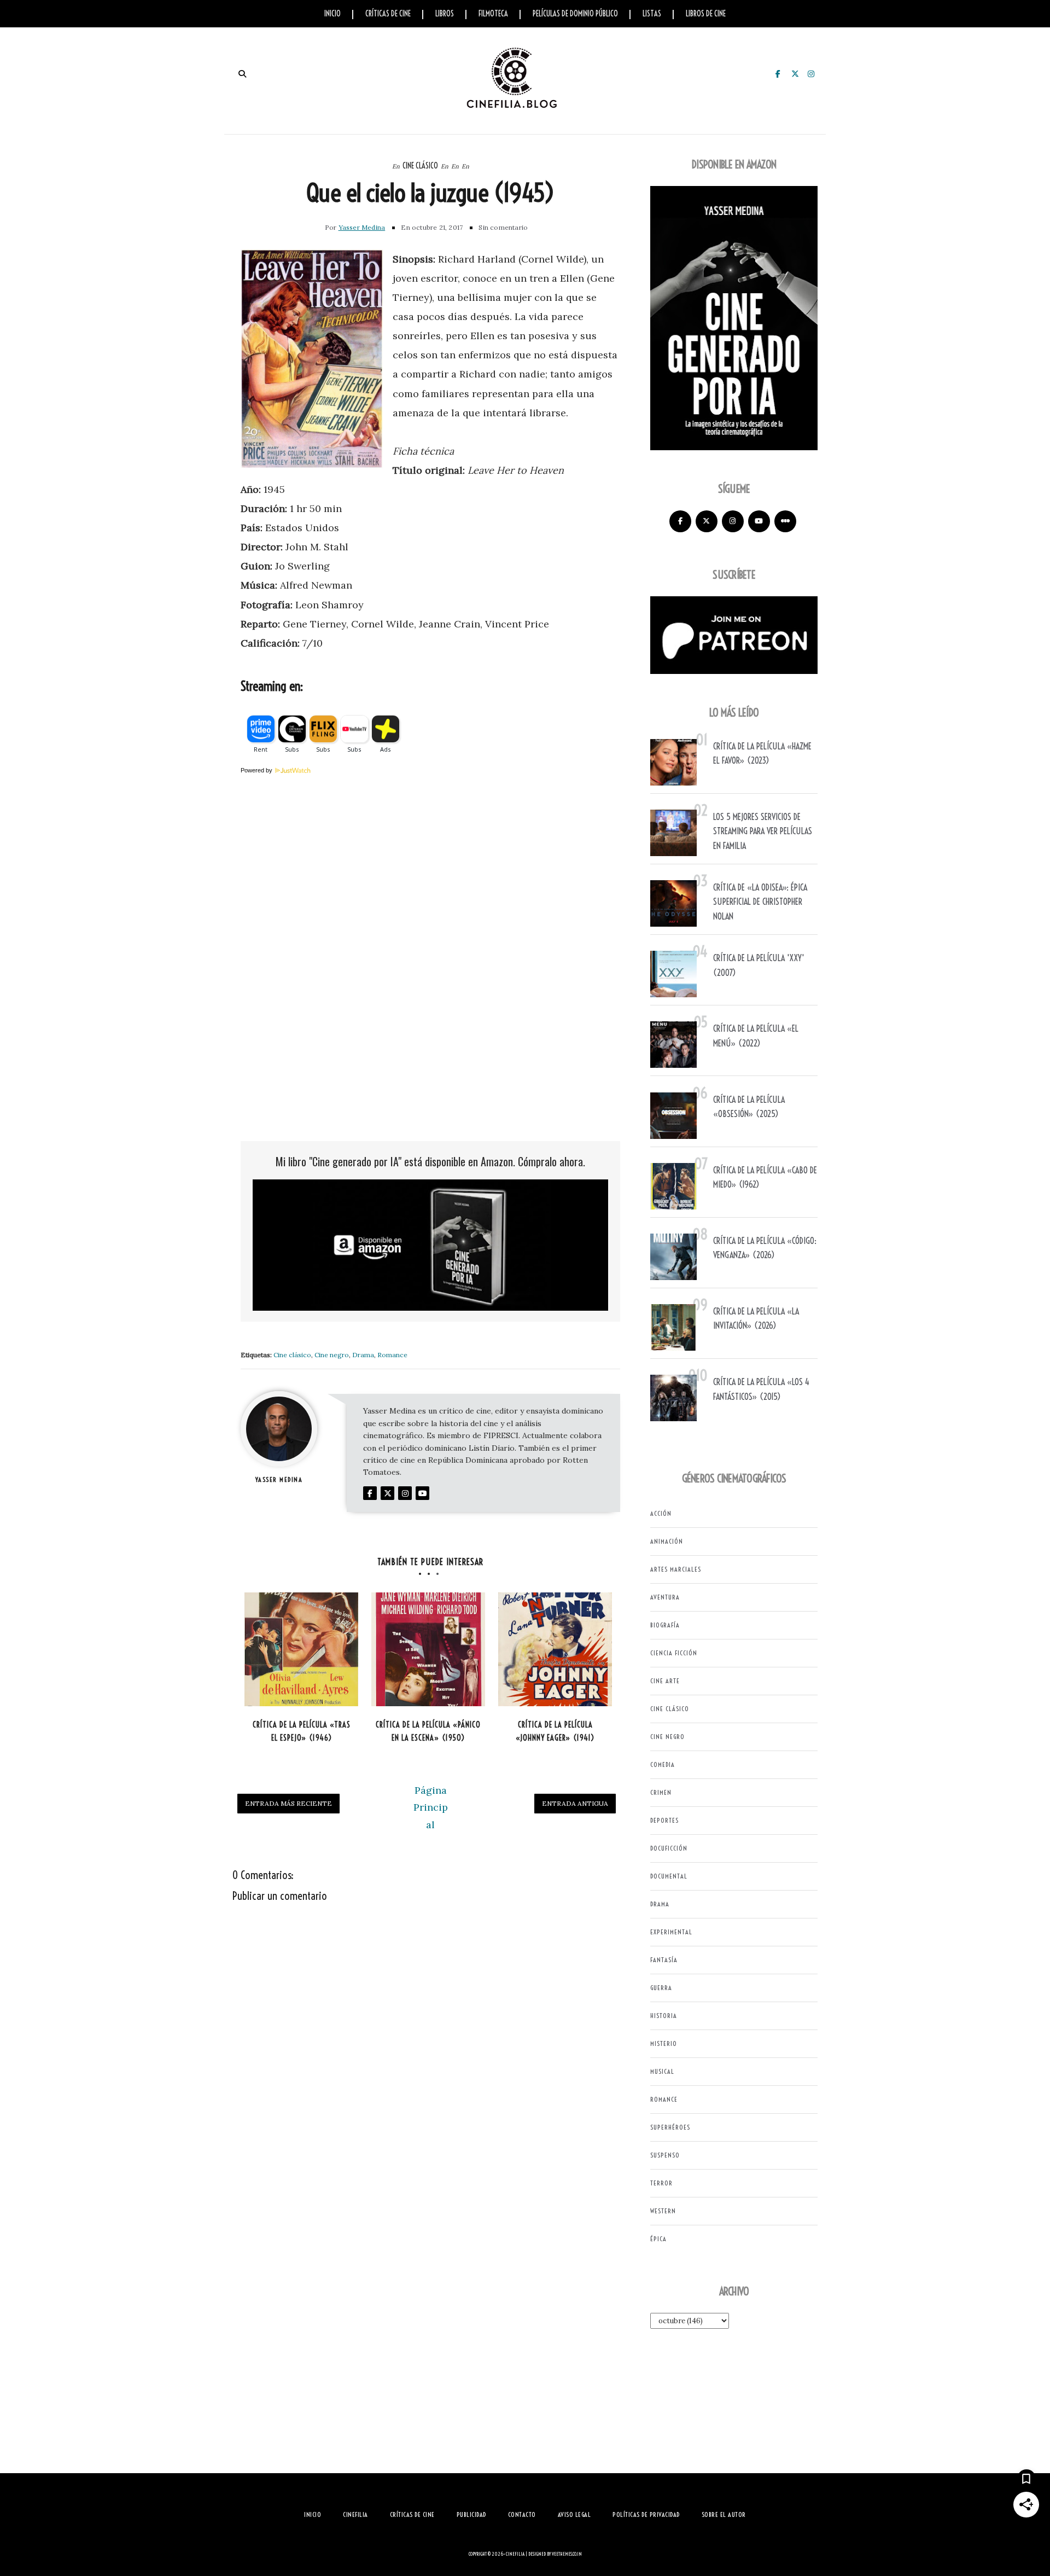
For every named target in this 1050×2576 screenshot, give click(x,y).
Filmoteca (493, 14)
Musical (662, 2071)
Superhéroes (670, 2127)
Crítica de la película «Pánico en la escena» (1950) (428, 1732)
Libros (445, 14)
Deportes (664, 1820)
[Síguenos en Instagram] (733, 521)
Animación (667, 1541)
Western (663, 2211)
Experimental (671, 1932)
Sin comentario (503, 227)
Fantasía (664, 1960)
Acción (661, 1513)
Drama (363, 1355)
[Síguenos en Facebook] (680, 521)
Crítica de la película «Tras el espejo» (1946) (302, 1732)
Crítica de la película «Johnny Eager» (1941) (555, 1732)
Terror (661, 2183)
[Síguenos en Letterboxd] (785, 521)
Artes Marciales (676, 1569)
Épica (658, 2239)
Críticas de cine (388, 14)
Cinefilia (515, 2554)
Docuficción (669, 1848)
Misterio (664, 2043)
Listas (652, 14)
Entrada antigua (575, 1803)
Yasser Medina (362, 227)
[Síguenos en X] (707, 521)
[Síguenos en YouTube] (759, 521)
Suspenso (665, 2155)
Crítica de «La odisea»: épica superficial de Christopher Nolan (760, 902)
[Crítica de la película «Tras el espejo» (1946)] (301, 1649)
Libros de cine (706, 14)
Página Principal (431, 1807)
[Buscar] (242, 74)
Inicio (332, 14)
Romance (392, 1355)
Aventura (665, 1597)
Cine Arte (665, 1681)
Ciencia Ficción (674, 1653)
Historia (664, 2016)
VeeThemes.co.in (567, 2554)
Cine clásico (420, 166)
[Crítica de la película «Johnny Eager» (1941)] (555, 1649)
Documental (669, 1876)
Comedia (663, 1764)
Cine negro (332, 1355)
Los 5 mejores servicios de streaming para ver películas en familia (763, 831)
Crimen (661, 1792)
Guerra (661, 1988)
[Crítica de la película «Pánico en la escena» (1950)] (428, 1649)
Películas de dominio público (575, 14)
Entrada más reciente (288, 1803)
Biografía (665, 1625)
